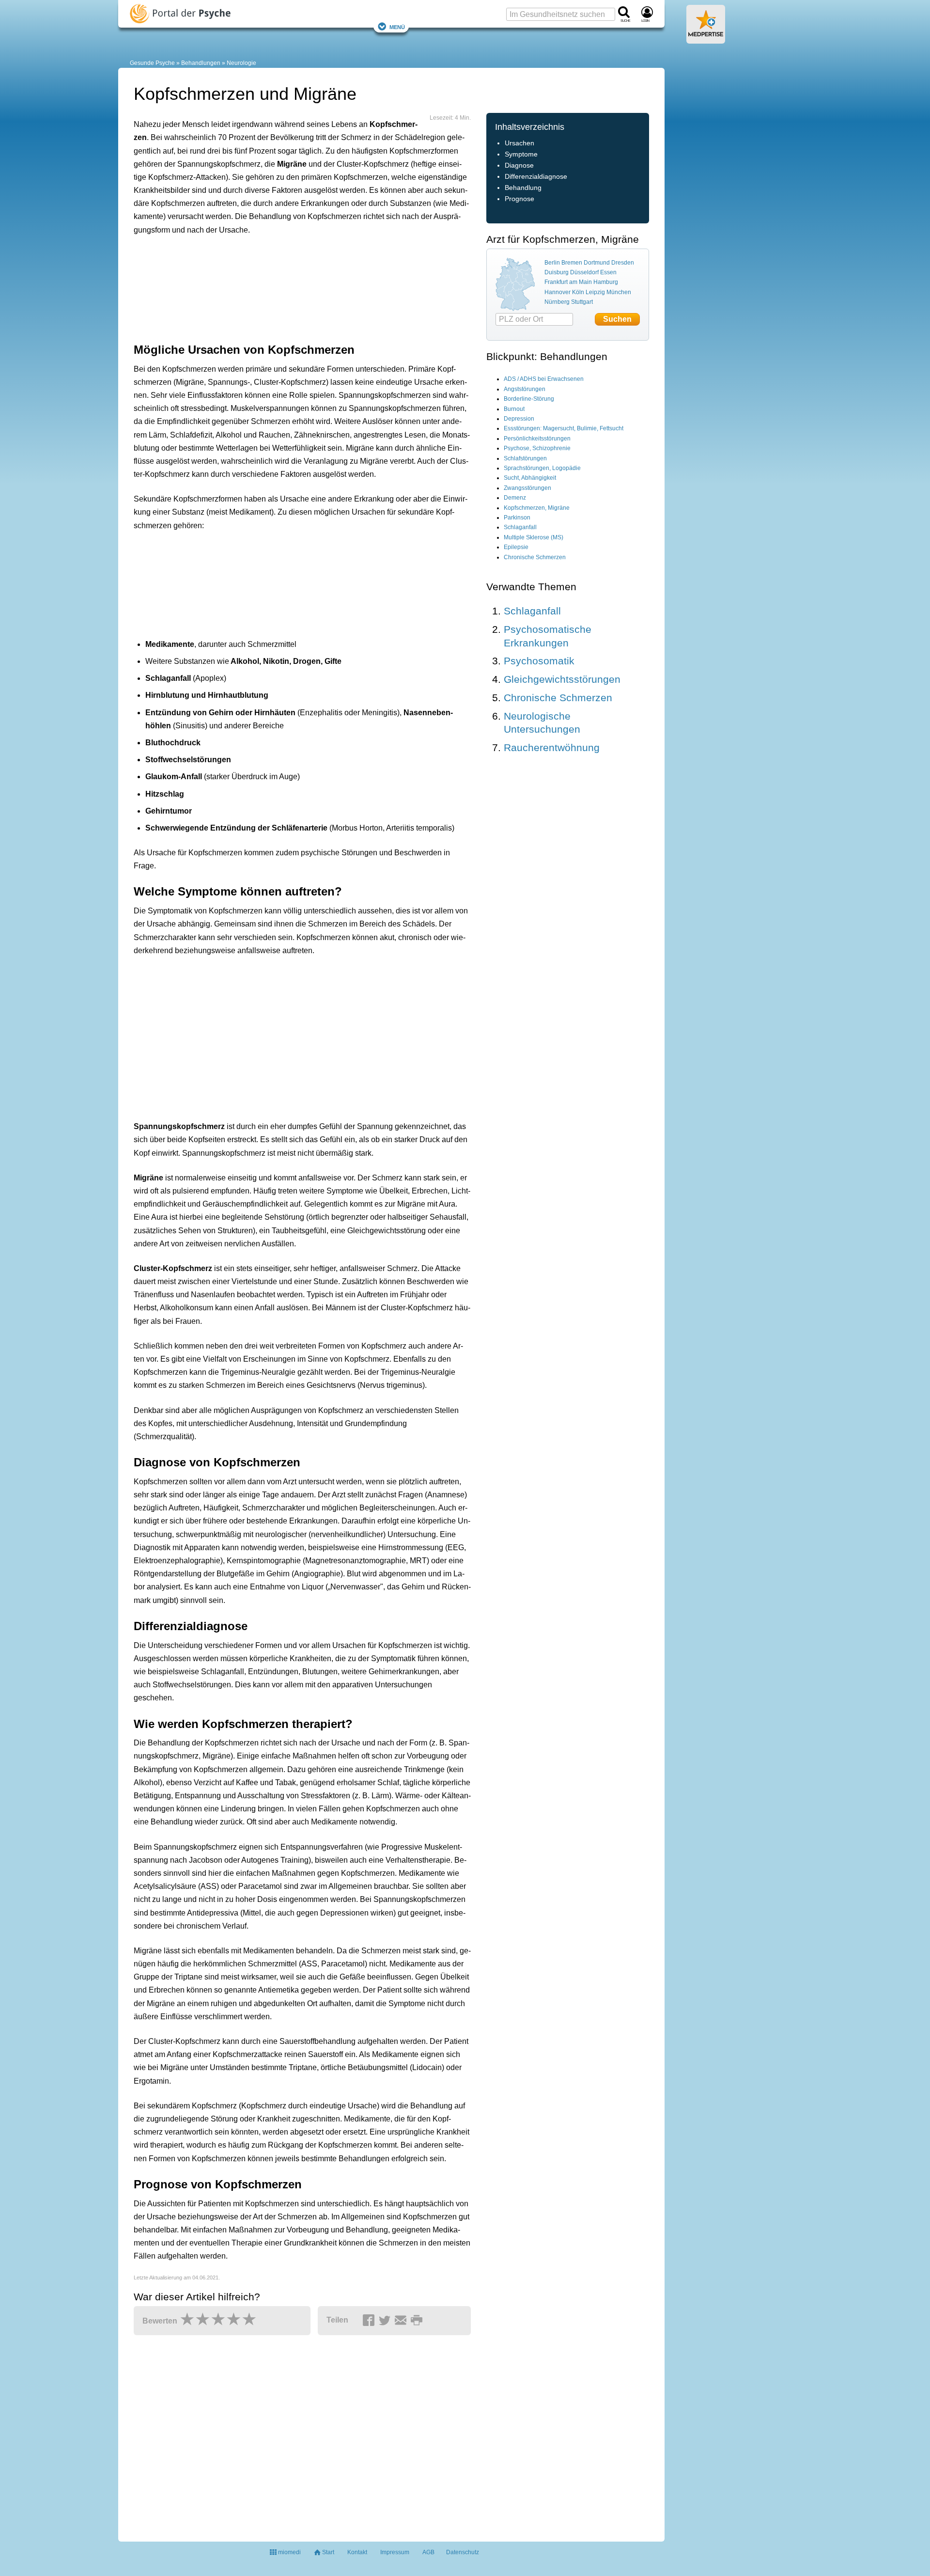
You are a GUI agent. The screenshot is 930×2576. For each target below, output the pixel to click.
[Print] (418, 2321)
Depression (519, 419)
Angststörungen (525, 389)
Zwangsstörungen (527, 488)
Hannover (558, 292)
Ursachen (519, 143)
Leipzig (595, 292)
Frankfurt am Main (568, 282)
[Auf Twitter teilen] (386, 2321)
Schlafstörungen (525, 458)
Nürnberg (557, 302)
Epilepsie (516, 547)
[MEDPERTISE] (706, 40)
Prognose (519, 199)
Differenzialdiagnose (536, 177)
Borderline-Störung (529, 399)
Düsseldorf (584, 272)
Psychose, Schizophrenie (537, 448)
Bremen (572, 263)
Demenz (515, 498)
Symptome (521, 154)
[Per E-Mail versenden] (402, 2321)
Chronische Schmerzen (535, 557)
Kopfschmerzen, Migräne (537, 508)
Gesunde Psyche (152, 63)
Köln (578, 292)
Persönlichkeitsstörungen (537, 439)
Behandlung (523, 188)
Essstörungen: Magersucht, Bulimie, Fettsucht (564, 428)
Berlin (552, 263)
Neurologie (241, 63)
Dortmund (597, 263)
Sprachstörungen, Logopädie (542, 468)
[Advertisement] (284, 287)
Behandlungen (201, 63)
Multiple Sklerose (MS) (534, 537)
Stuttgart (582, 302)
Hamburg (606, 282)
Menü (397, 26)
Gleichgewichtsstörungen (562, 679)
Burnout (514, 409)
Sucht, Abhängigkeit (530, 478)
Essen (608, 272)
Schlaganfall (520, 527)
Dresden (623, 263)
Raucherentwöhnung (552, 747)
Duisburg (557, 272)
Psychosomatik (539, 661)
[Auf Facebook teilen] (370, 2321)
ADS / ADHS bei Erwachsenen (544, 379)
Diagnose (519, 165)
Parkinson (517, 518)
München (619, 292)
